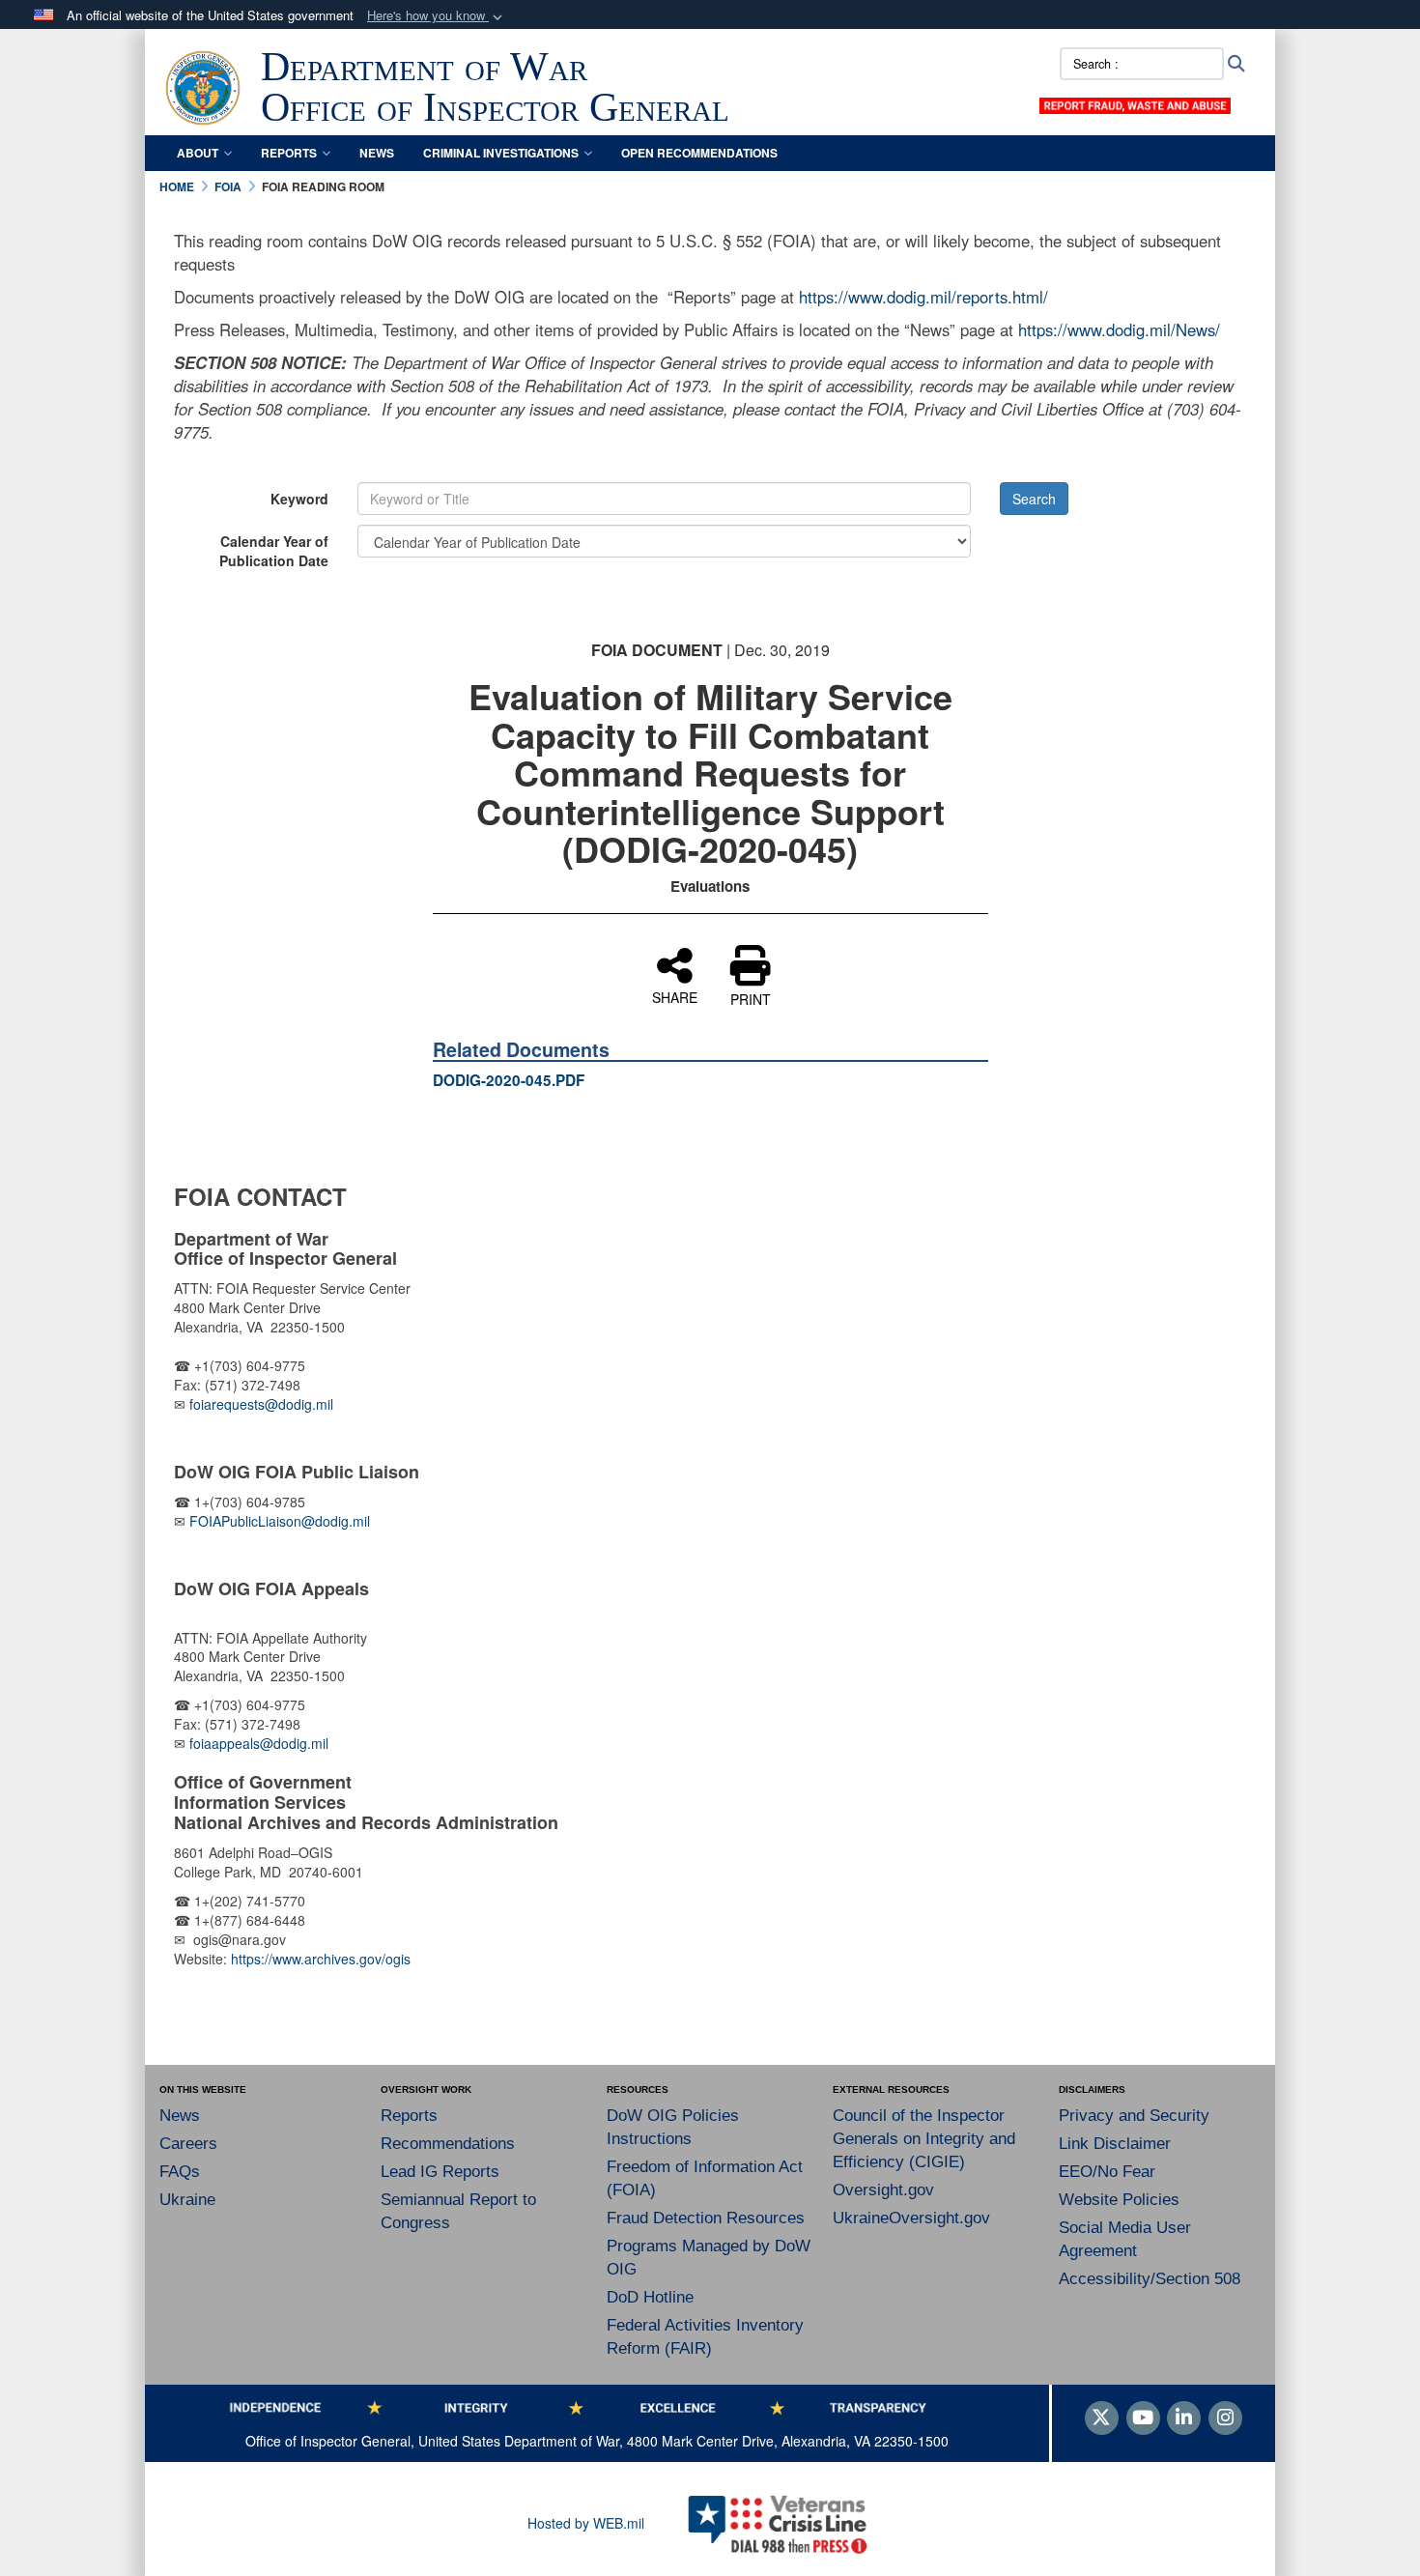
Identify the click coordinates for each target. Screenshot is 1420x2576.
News (377, 153)
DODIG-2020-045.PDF (509, 1080)
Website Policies (1119, 2200)
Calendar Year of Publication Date (274, 551)
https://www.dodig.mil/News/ (1119, 329)
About (198, 153)
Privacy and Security (1134, 2116)
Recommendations (448, 2144)
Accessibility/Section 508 (1150, 2279)
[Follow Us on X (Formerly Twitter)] (1102, 2419)
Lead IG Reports (440, 2172)
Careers (188, 2144)
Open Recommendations (699, 153)
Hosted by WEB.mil (586, 2523)
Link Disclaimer (1115, 2144)
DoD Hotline (650, 2297)
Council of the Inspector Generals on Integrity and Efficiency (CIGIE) (924, 2139)
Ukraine (187, 2200)
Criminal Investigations (501, 153)
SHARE (675, 996)
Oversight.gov (883, 2190)
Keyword (299, 499)
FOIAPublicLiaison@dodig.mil (280, 1521)
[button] (437, 16)
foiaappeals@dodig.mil (259, 1743)
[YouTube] (1143, 2419)
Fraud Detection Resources (706, 2218)
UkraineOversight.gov (911, 2218)
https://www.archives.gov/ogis (321, 1959)
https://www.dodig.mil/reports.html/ (923, 297)
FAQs (180, 2172)
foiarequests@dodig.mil (263, 1404)
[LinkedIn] (1184, 2419)
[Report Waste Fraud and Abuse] (1135, 103)
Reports (289, 153)
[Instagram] (1225, 2419)
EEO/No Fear (1107, 2172)
